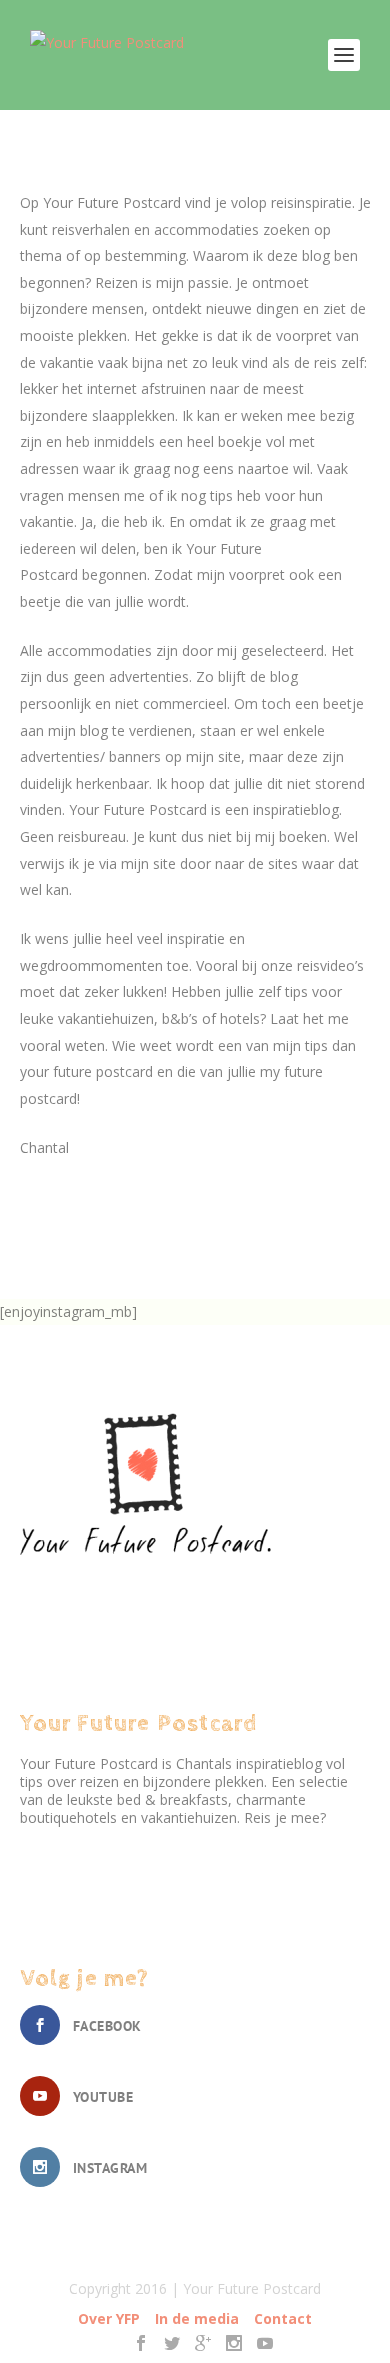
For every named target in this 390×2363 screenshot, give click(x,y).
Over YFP (109, 2318)
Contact (283, 2318)
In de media (197, 2318)
